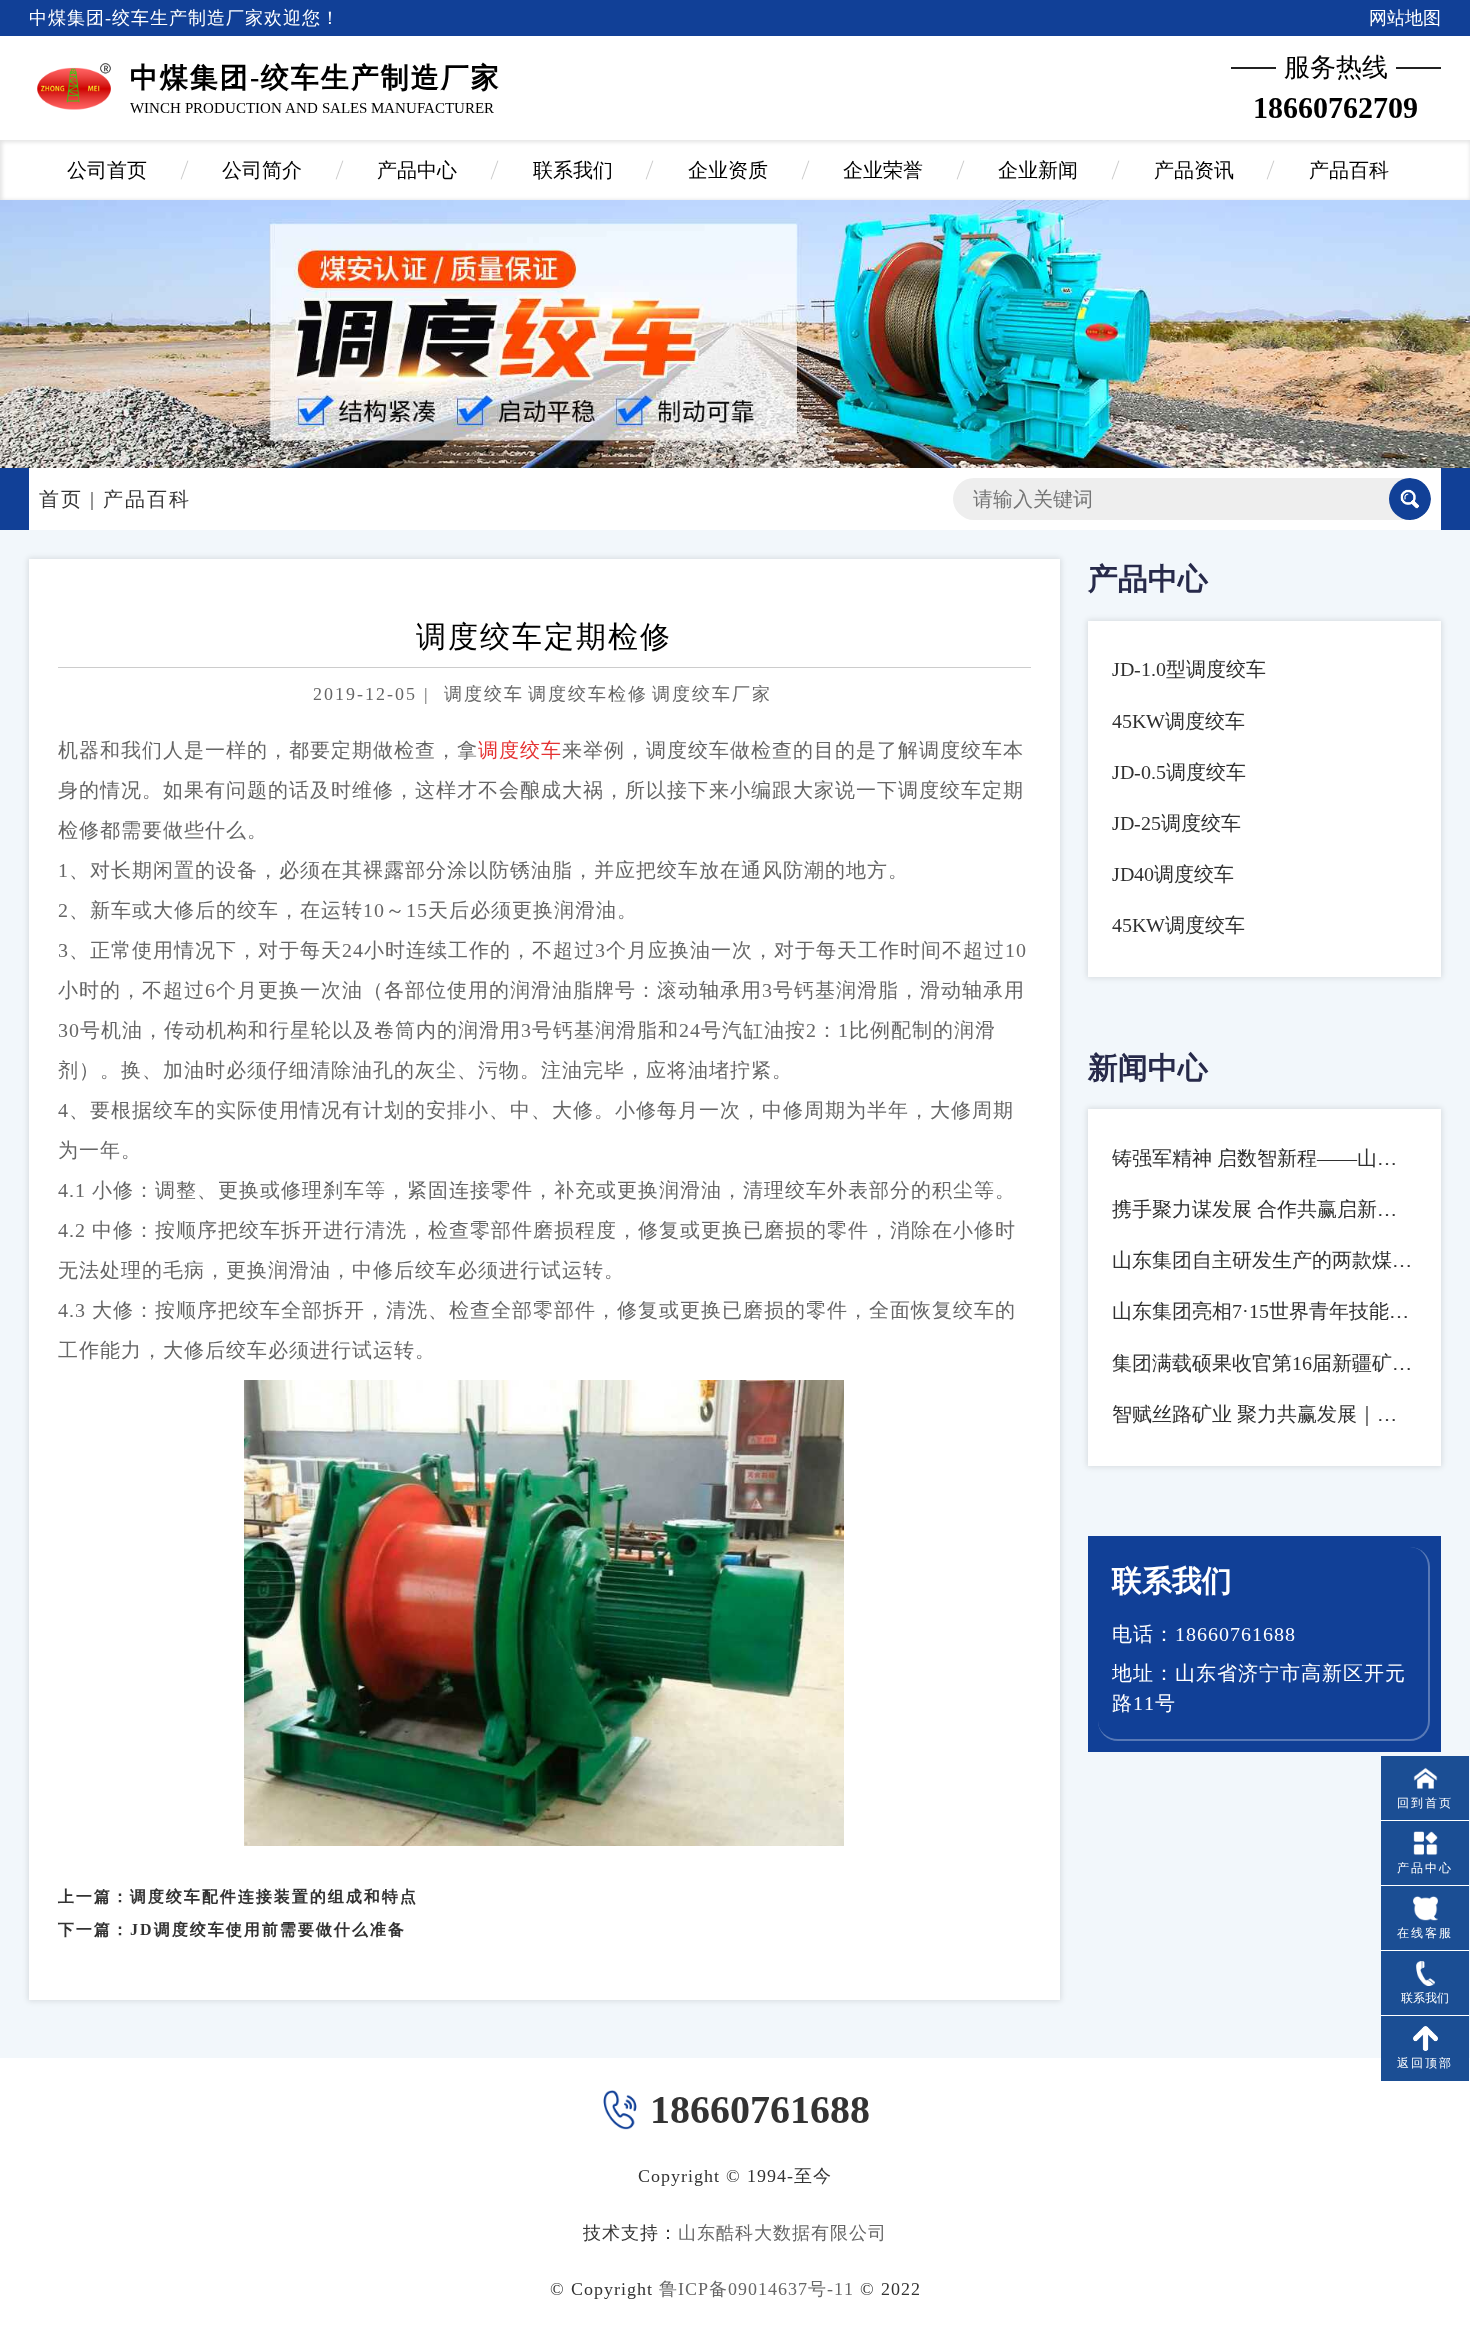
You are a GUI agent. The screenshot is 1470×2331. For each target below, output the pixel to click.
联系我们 (573, 170)
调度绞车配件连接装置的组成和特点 (274, 1896)
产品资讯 (1194, 170)
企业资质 (728, 170)
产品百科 (1349, 170)
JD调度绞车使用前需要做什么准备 (268, 1929)
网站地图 (1405, 18)
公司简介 (262, 170)
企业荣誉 (883, 170)
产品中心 (417, 170)
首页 (61, 499)
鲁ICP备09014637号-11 (756, 2289)
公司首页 (107, 170)
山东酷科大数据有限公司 (782, 2233)
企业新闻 (1038, 170)
